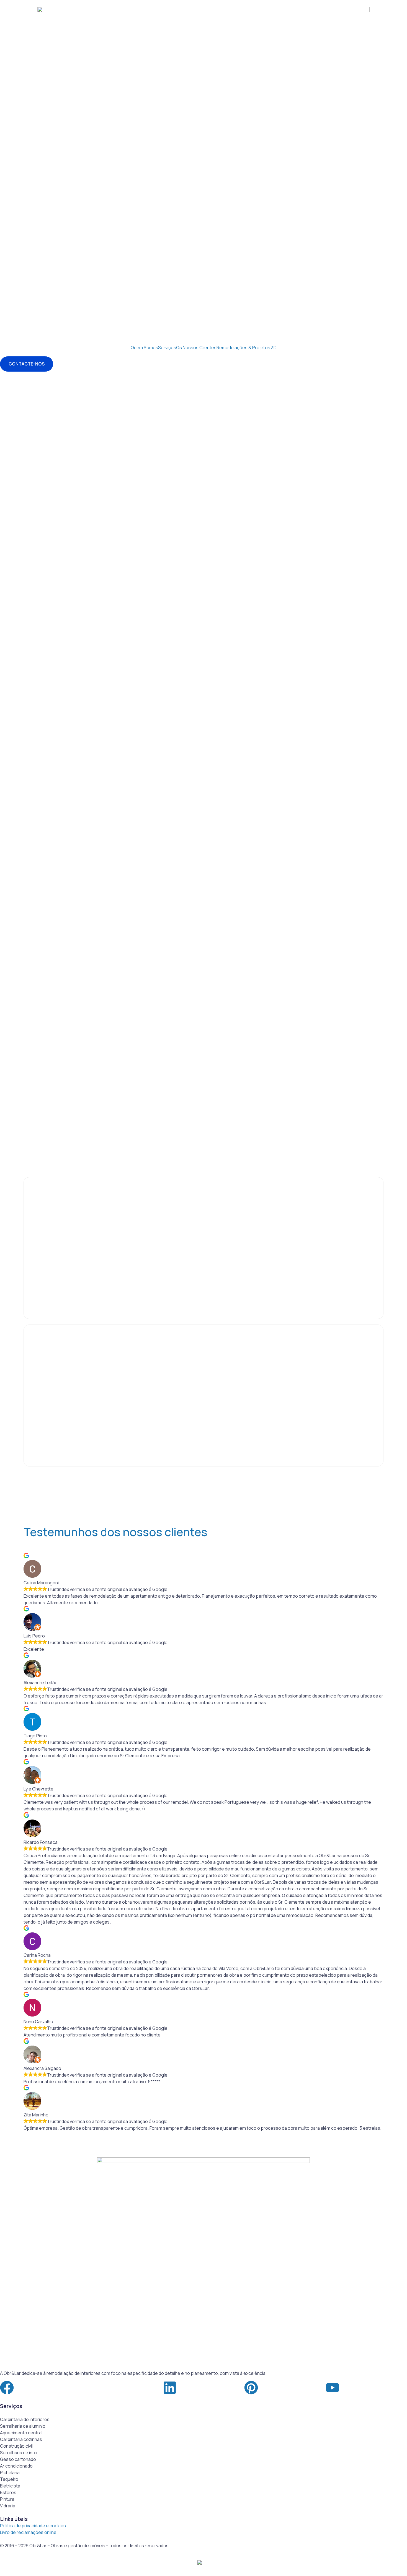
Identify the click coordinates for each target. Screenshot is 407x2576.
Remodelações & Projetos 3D (247, 348)
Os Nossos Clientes (196, 348)
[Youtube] (333, 2388)
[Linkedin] (170, 2388)
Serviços (167, 348)
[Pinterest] (251, 2388)
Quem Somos (144, 348)
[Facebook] (7, 2388)
